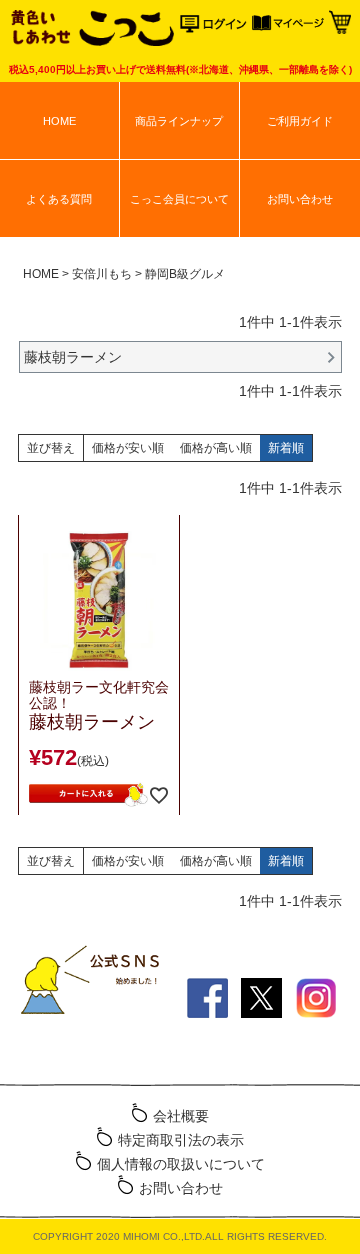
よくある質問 (59, 199)
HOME (59, 121)
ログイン (216, 27)
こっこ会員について (179, 199)
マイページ (288, 27)
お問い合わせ (300, 199)
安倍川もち (102, 274)
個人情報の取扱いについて (181, 1164)
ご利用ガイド (300, 121)
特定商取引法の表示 (181, 1140)
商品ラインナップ (179, 121)
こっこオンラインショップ (91, 30)
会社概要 (181, 1116)
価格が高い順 (216, 448)
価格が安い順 (128, 448)
